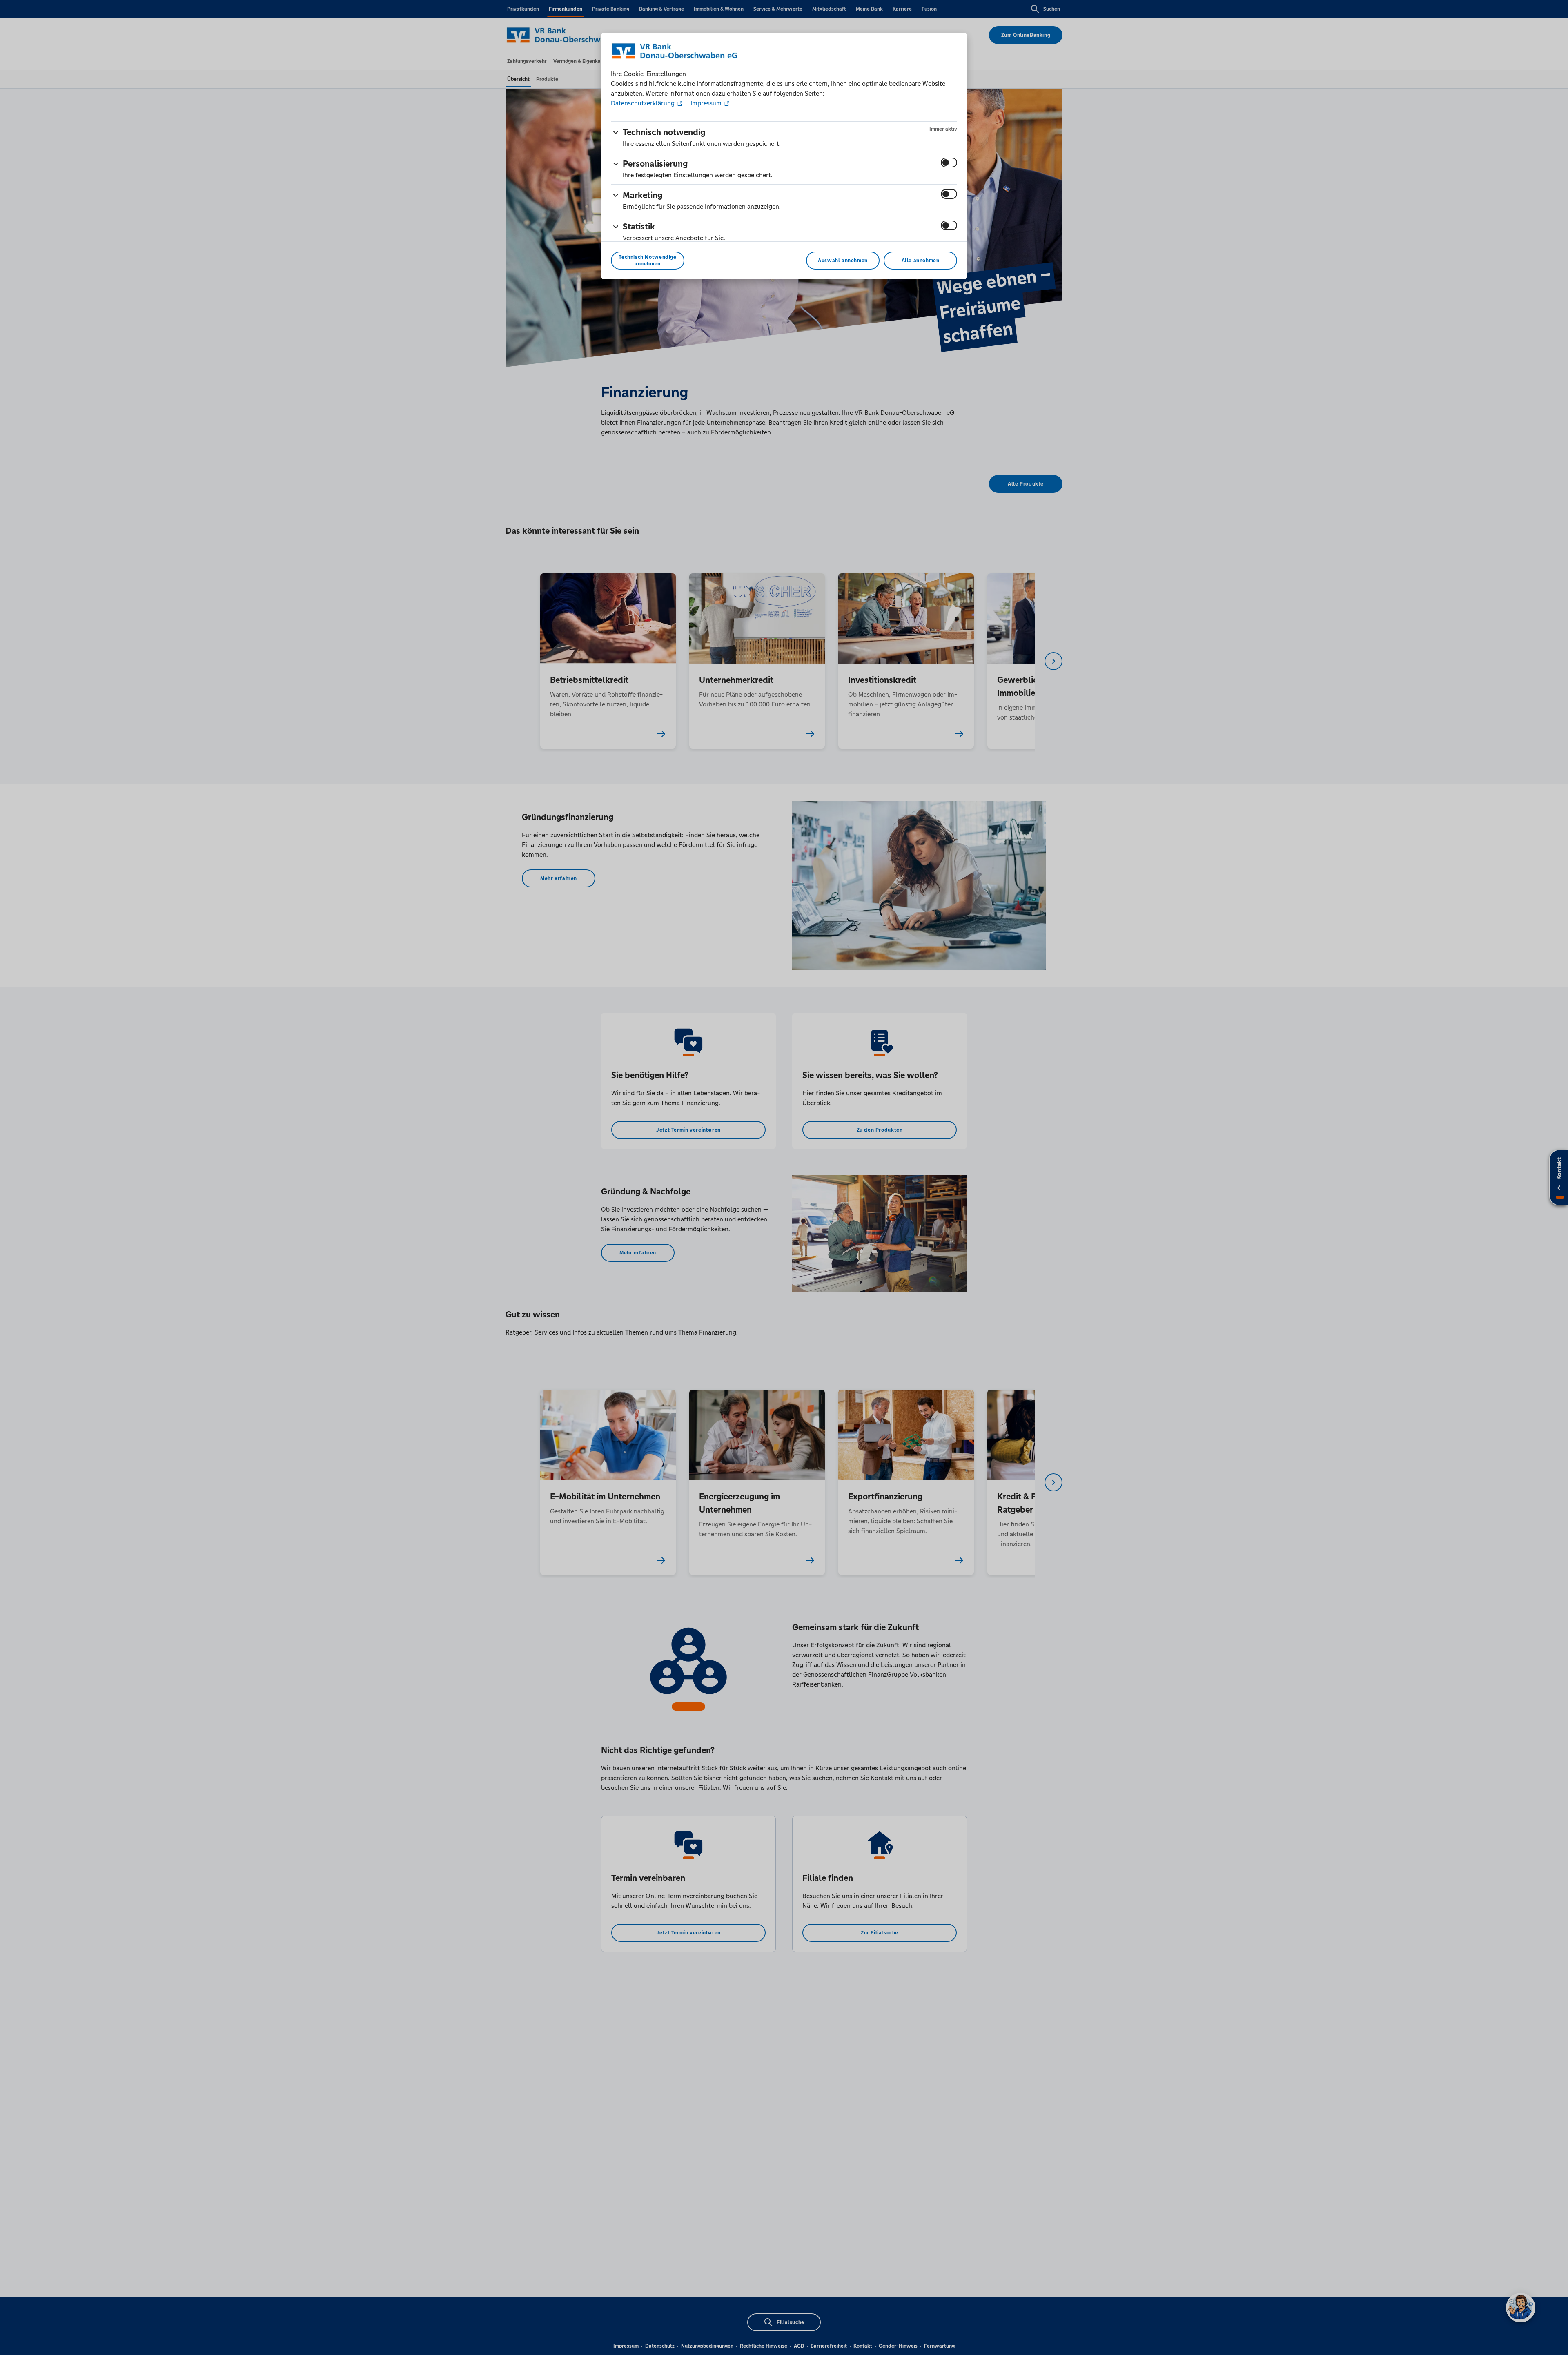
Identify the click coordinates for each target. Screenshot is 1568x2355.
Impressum (706, 103)
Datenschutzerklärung (644, 103)
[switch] (949, 163)
